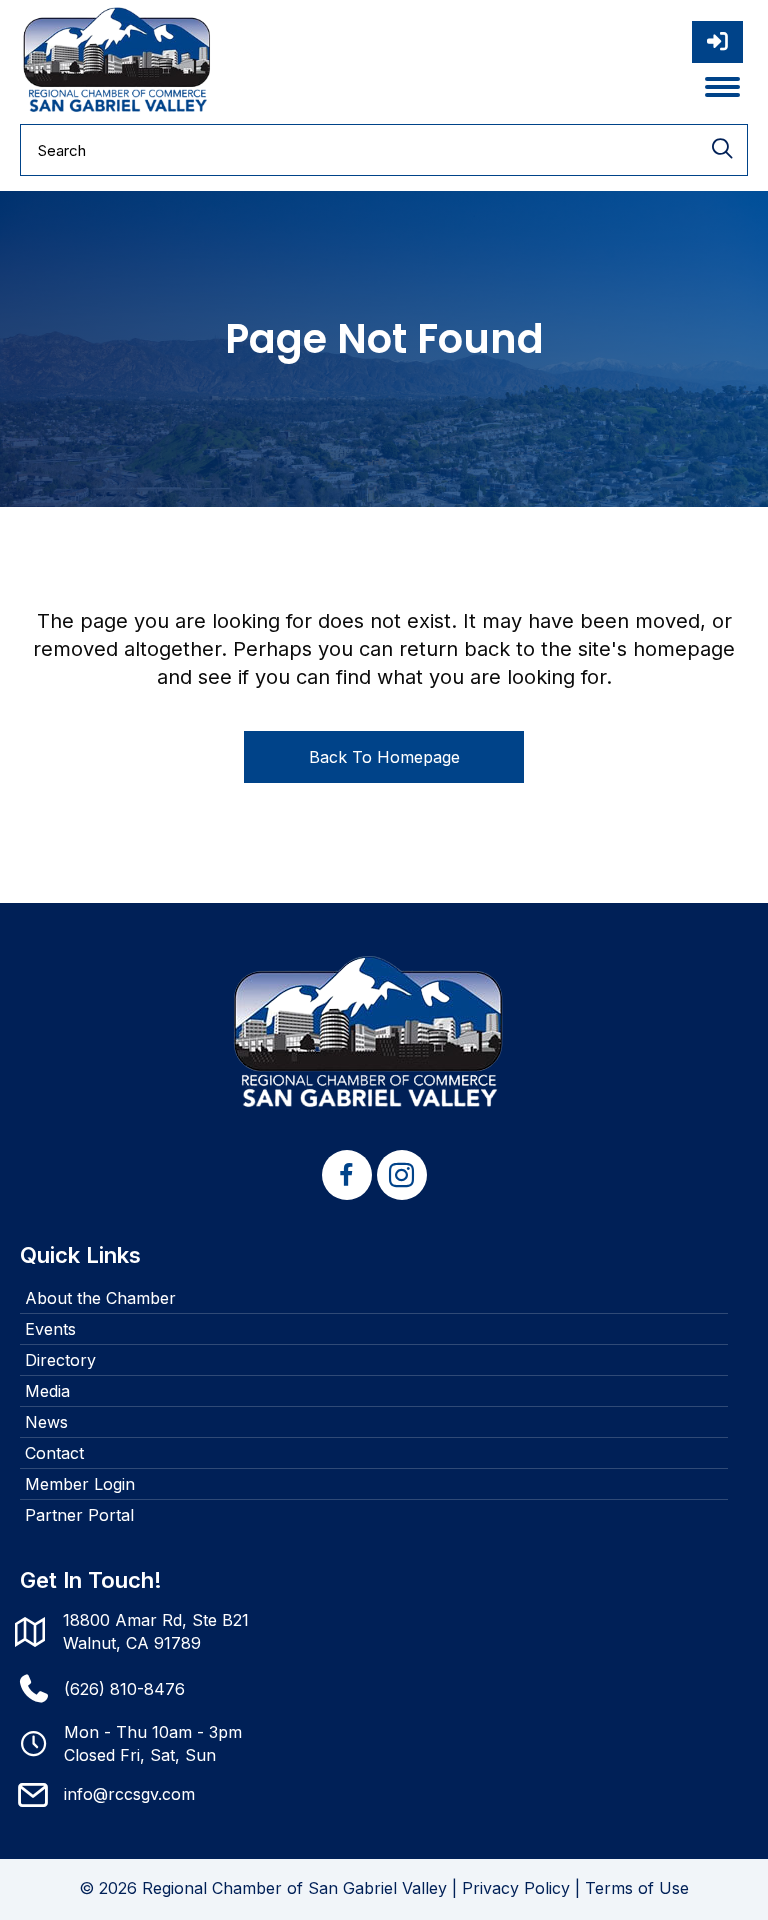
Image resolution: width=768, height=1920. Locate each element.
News (46, 1422)
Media (47, 1391)
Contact (54, 1453)
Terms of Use (637, 1888)
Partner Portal (79, 1515)
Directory (60, 1360)
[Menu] (722, 87)
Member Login (80, 1484)
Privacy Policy (516, 1888)
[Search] (722, 150)
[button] (347, 1175)
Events (50, 1329)
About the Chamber (100, 1298)
